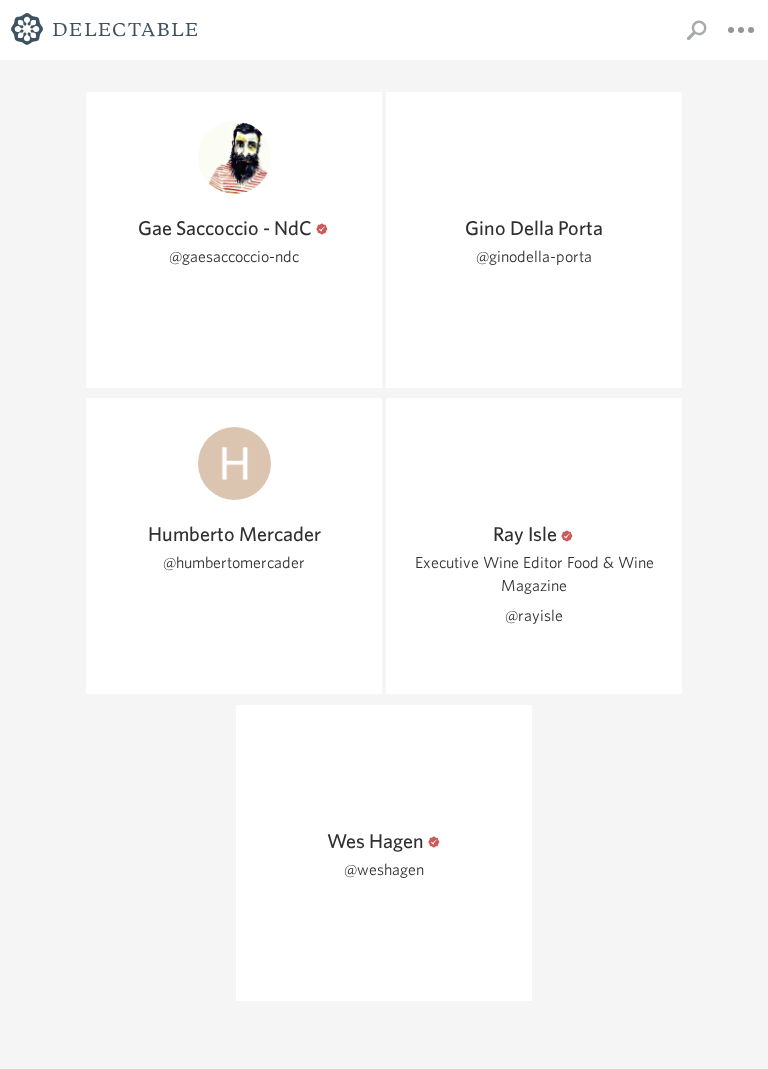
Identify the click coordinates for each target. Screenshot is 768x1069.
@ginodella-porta (534, 256)
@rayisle (534, 615)
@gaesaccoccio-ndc (234, 256)
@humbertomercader (234, 562)
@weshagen (384, 869)
